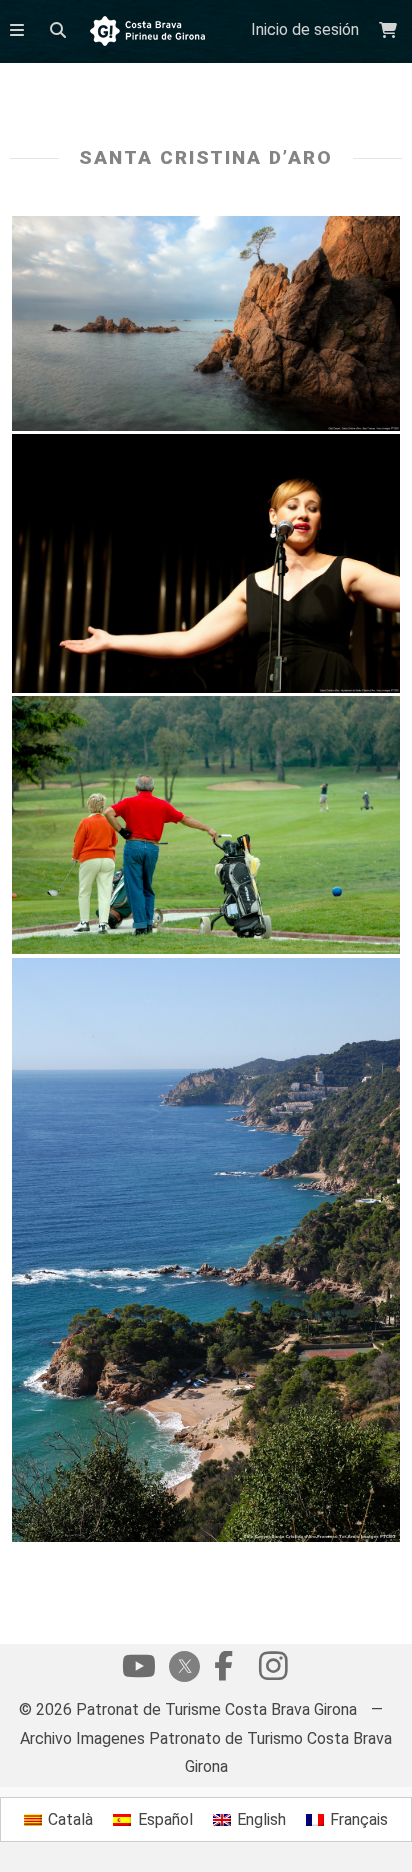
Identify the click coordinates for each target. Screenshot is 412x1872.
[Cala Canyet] (206, 1250)
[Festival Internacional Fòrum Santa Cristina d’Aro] (206, 563)
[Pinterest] (273, 1671)
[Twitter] (181, 1668)
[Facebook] (223, 1671)
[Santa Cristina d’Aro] (206, 825)
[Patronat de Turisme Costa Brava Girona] (147, 32)
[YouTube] (139, 1671)
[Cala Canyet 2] (206, 323)
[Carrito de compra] (390, 30)
